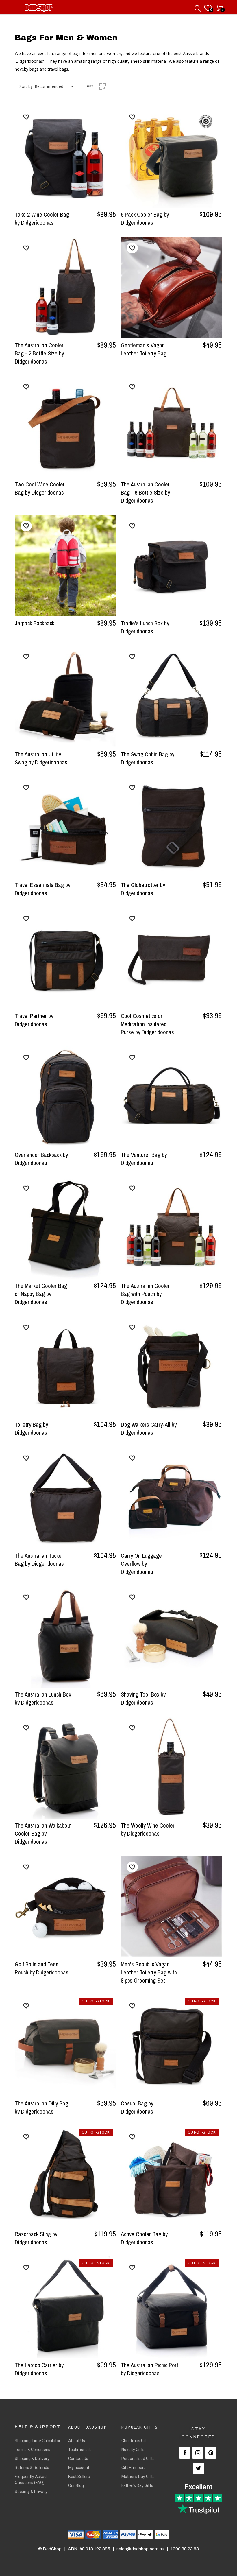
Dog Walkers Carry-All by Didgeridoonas (149, 1429)
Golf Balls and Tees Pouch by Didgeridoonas (42, 1968)
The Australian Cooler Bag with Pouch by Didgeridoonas (145, 1294)
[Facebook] (185, 2453)
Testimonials (80, 2450)
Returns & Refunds (32, 2468)
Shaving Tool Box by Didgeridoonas (143, 1698)
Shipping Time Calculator (38, 2441)
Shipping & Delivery (32, 2459)
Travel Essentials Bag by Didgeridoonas (42, 889)
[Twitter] (199, 2468)
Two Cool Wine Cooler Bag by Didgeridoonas (40, 488)
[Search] (198, 7)
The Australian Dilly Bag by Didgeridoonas (41, 2107)
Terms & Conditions (33, 2450)
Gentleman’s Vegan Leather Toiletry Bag (144, 349)
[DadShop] (39, 9)
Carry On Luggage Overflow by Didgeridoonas (141, 1564)
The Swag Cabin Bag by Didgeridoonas (148, 758)
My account (79, 2468)
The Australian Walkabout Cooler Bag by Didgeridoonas (43, 1833)
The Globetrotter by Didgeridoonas (143, 889)
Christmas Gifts (136, 2441)
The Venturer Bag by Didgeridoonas (144, 1159)
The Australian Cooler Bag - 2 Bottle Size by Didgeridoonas (39, 353)
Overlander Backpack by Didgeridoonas (41, 1159)
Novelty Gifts (133, 2450)
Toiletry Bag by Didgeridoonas (31, 1429)
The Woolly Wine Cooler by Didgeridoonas (148, 1829)
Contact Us (78, 2459)
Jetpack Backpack (35, 623)
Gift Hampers (134, 2468)
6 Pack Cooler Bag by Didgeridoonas (145, 218)
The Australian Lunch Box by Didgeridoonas (43, 1698)
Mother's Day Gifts (138, 2477)
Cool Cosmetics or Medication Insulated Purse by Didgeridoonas (147, 1024)
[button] (90, 86)
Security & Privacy (31, 2492)
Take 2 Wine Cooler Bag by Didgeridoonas (42, 218)
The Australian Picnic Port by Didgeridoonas (150, 2369)
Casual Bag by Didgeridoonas (137, 2107)
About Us (77, 2441)
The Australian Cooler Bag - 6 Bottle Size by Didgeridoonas (145, 492)
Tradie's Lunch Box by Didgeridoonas (145, 627)
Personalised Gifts (138, 2459)
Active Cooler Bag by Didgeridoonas (144, 2238)
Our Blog (76, 2485)
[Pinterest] (211, 2453)
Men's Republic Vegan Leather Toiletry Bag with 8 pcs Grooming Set (149, 1972)
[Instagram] (198, 2453)
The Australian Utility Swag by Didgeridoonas (41, 758)
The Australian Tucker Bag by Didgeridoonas (39, 1560)
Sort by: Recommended (41, 86)
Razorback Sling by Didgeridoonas (36, 2238)
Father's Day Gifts (137, 2485)
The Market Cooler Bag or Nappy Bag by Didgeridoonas (41, 1294)
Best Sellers (79, 2477)
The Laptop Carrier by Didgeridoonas (39, 2369)
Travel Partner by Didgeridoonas (34, 1020)
